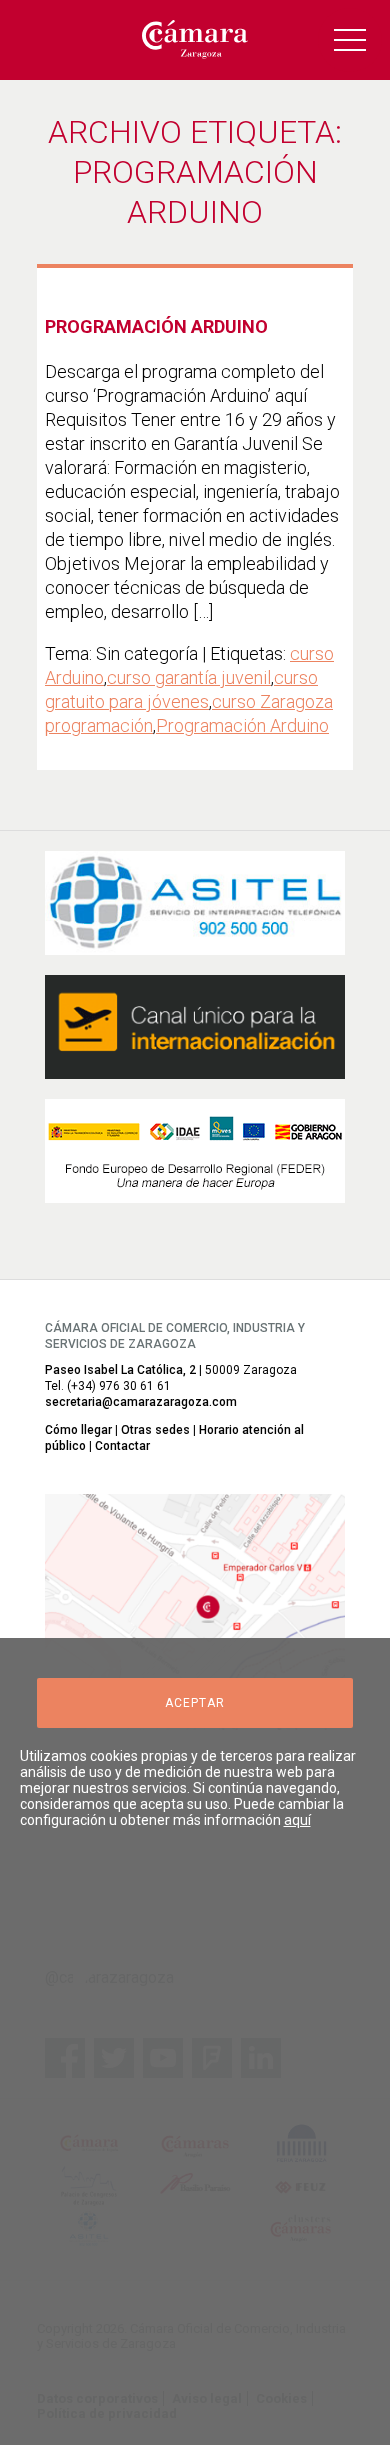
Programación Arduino (156, 326)
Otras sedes (155, 1430)
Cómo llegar (78, 1430)
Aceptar (195, 1703)
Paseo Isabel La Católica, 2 (120, 1370)
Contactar (122, 1446)
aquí (297, 1820)
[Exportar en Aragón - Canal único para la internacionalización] (195, 1027)
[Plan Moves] (195, 1151)
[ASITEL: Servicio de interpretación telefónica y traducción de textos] (195, 903)
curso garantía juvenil (189, 677)
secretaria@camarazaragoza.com (141, 1402)
